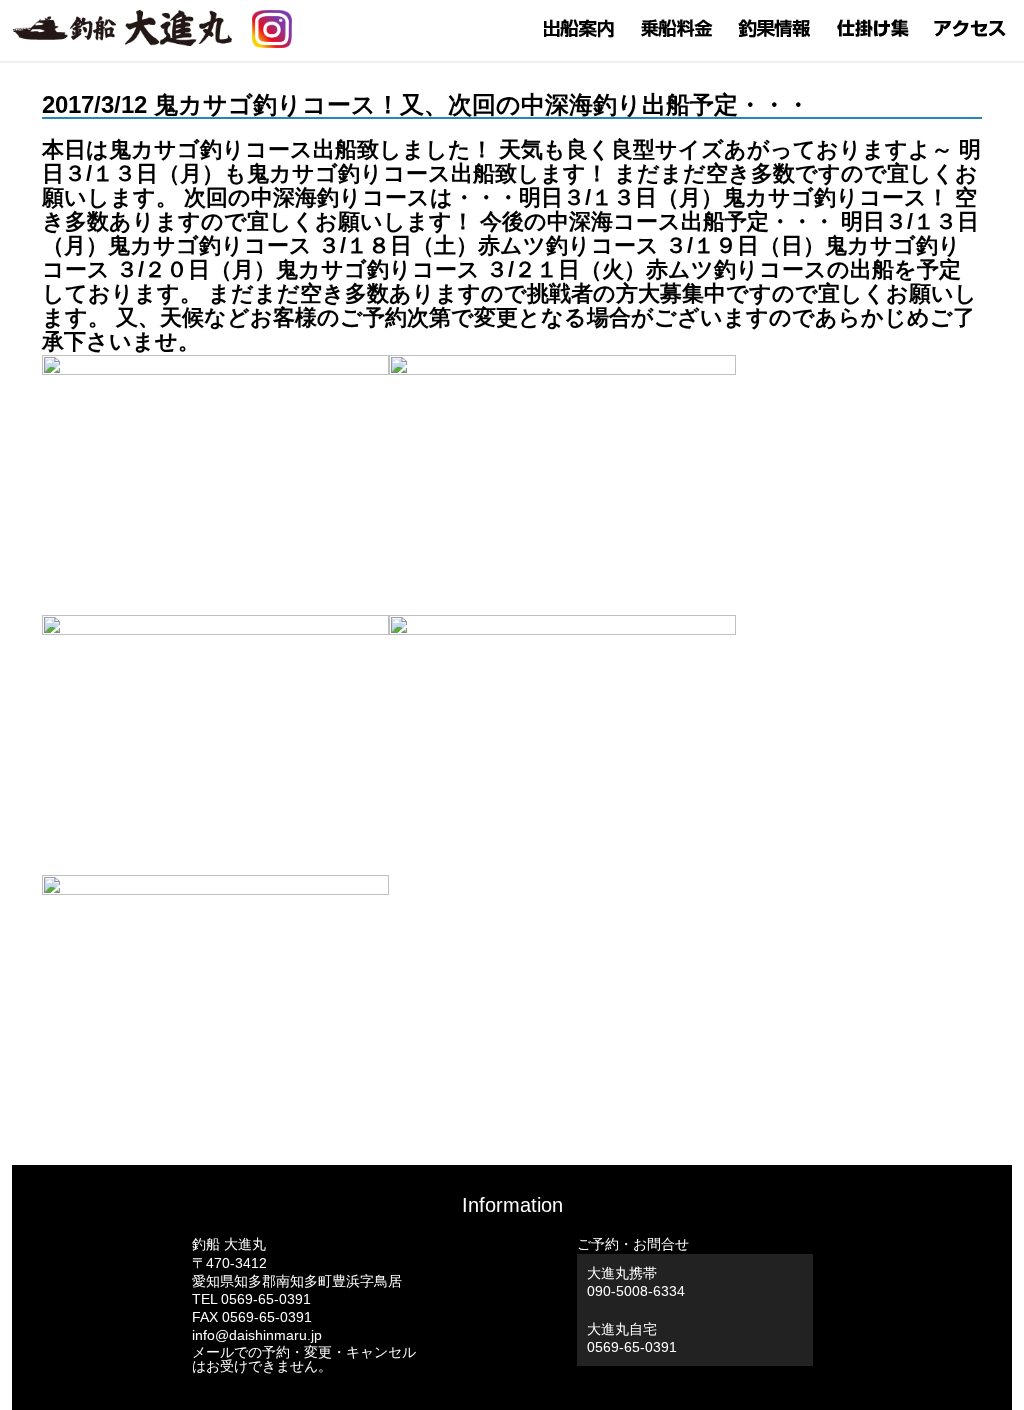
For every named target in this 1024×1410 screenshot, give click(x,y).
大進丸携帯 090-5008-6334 (636, 1282)
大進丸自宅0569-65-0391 (632, 1338)
